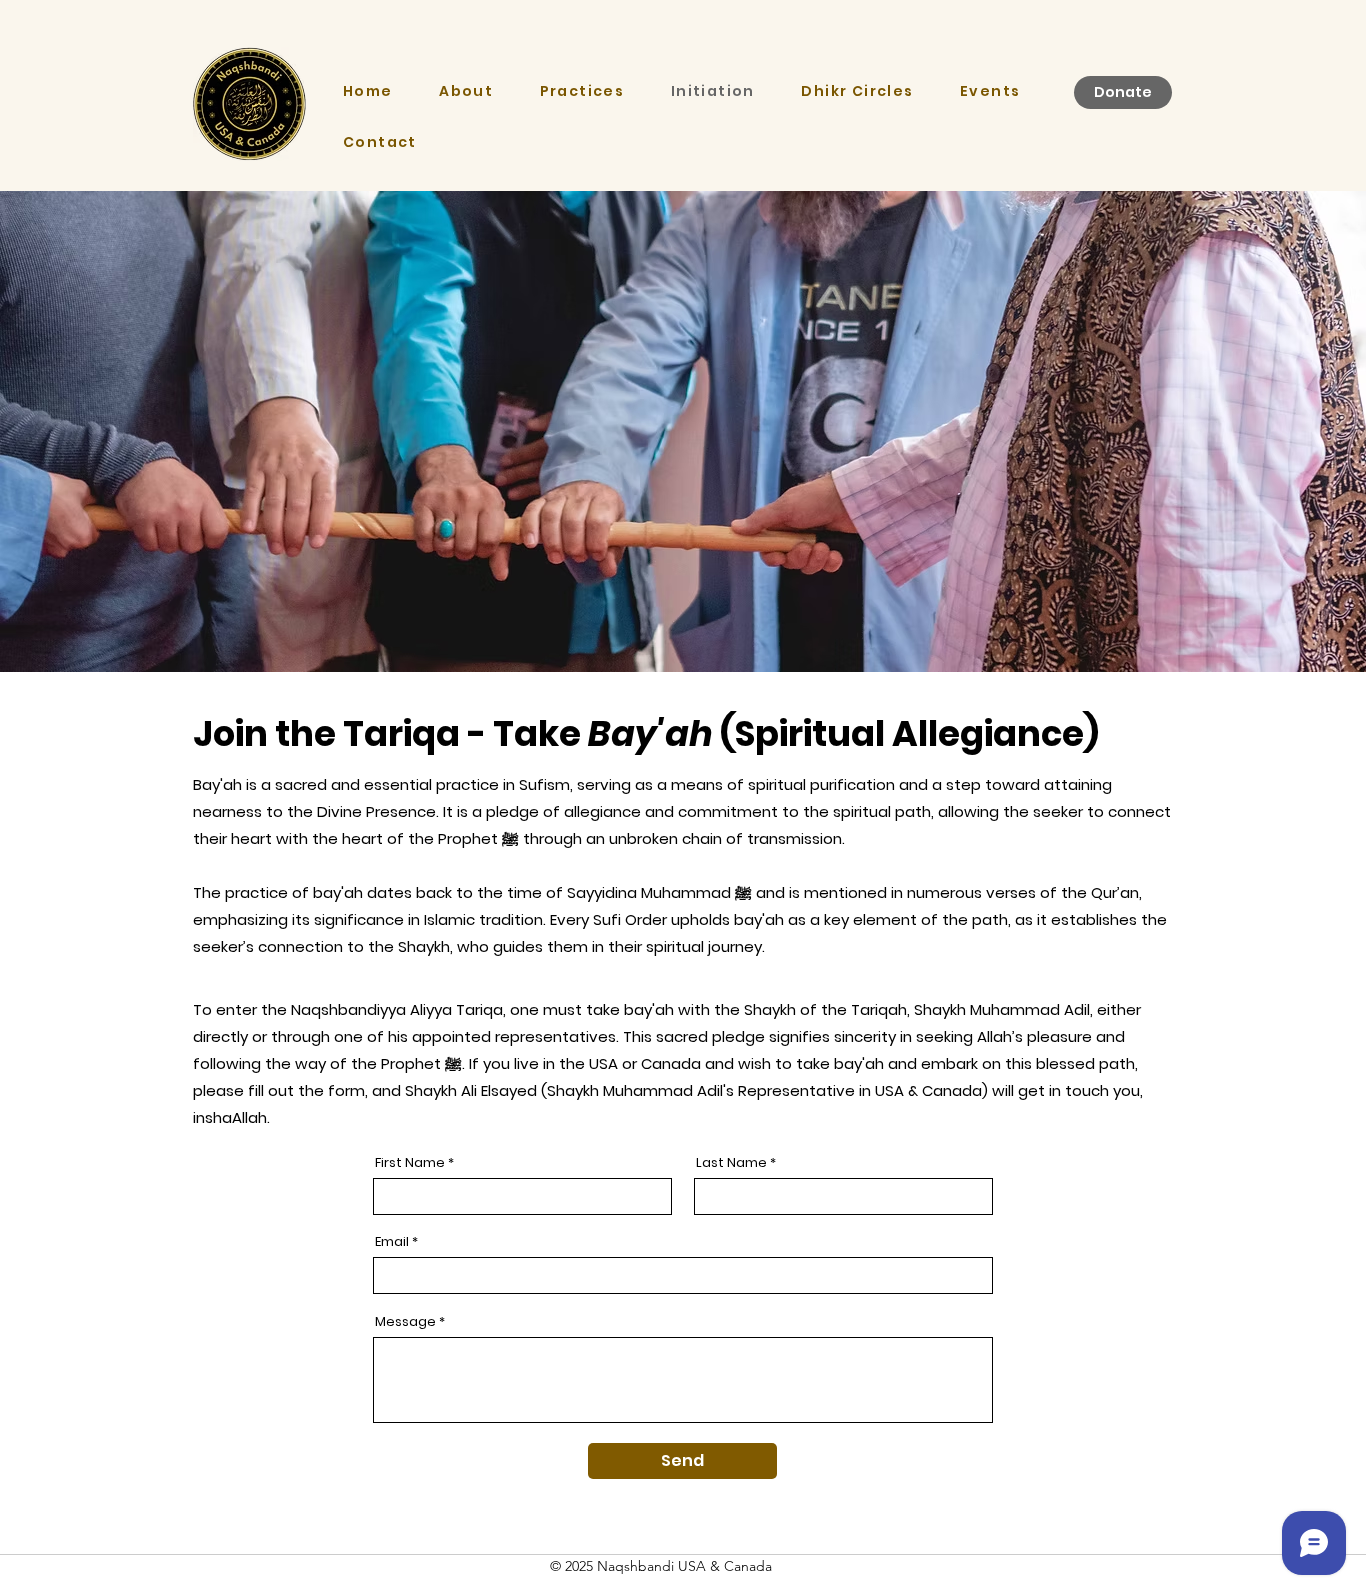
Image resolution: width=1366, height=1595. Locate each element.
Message (405, 1321)
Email (392, 1241)
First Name (410, 1162)
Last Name (731, 1162)
